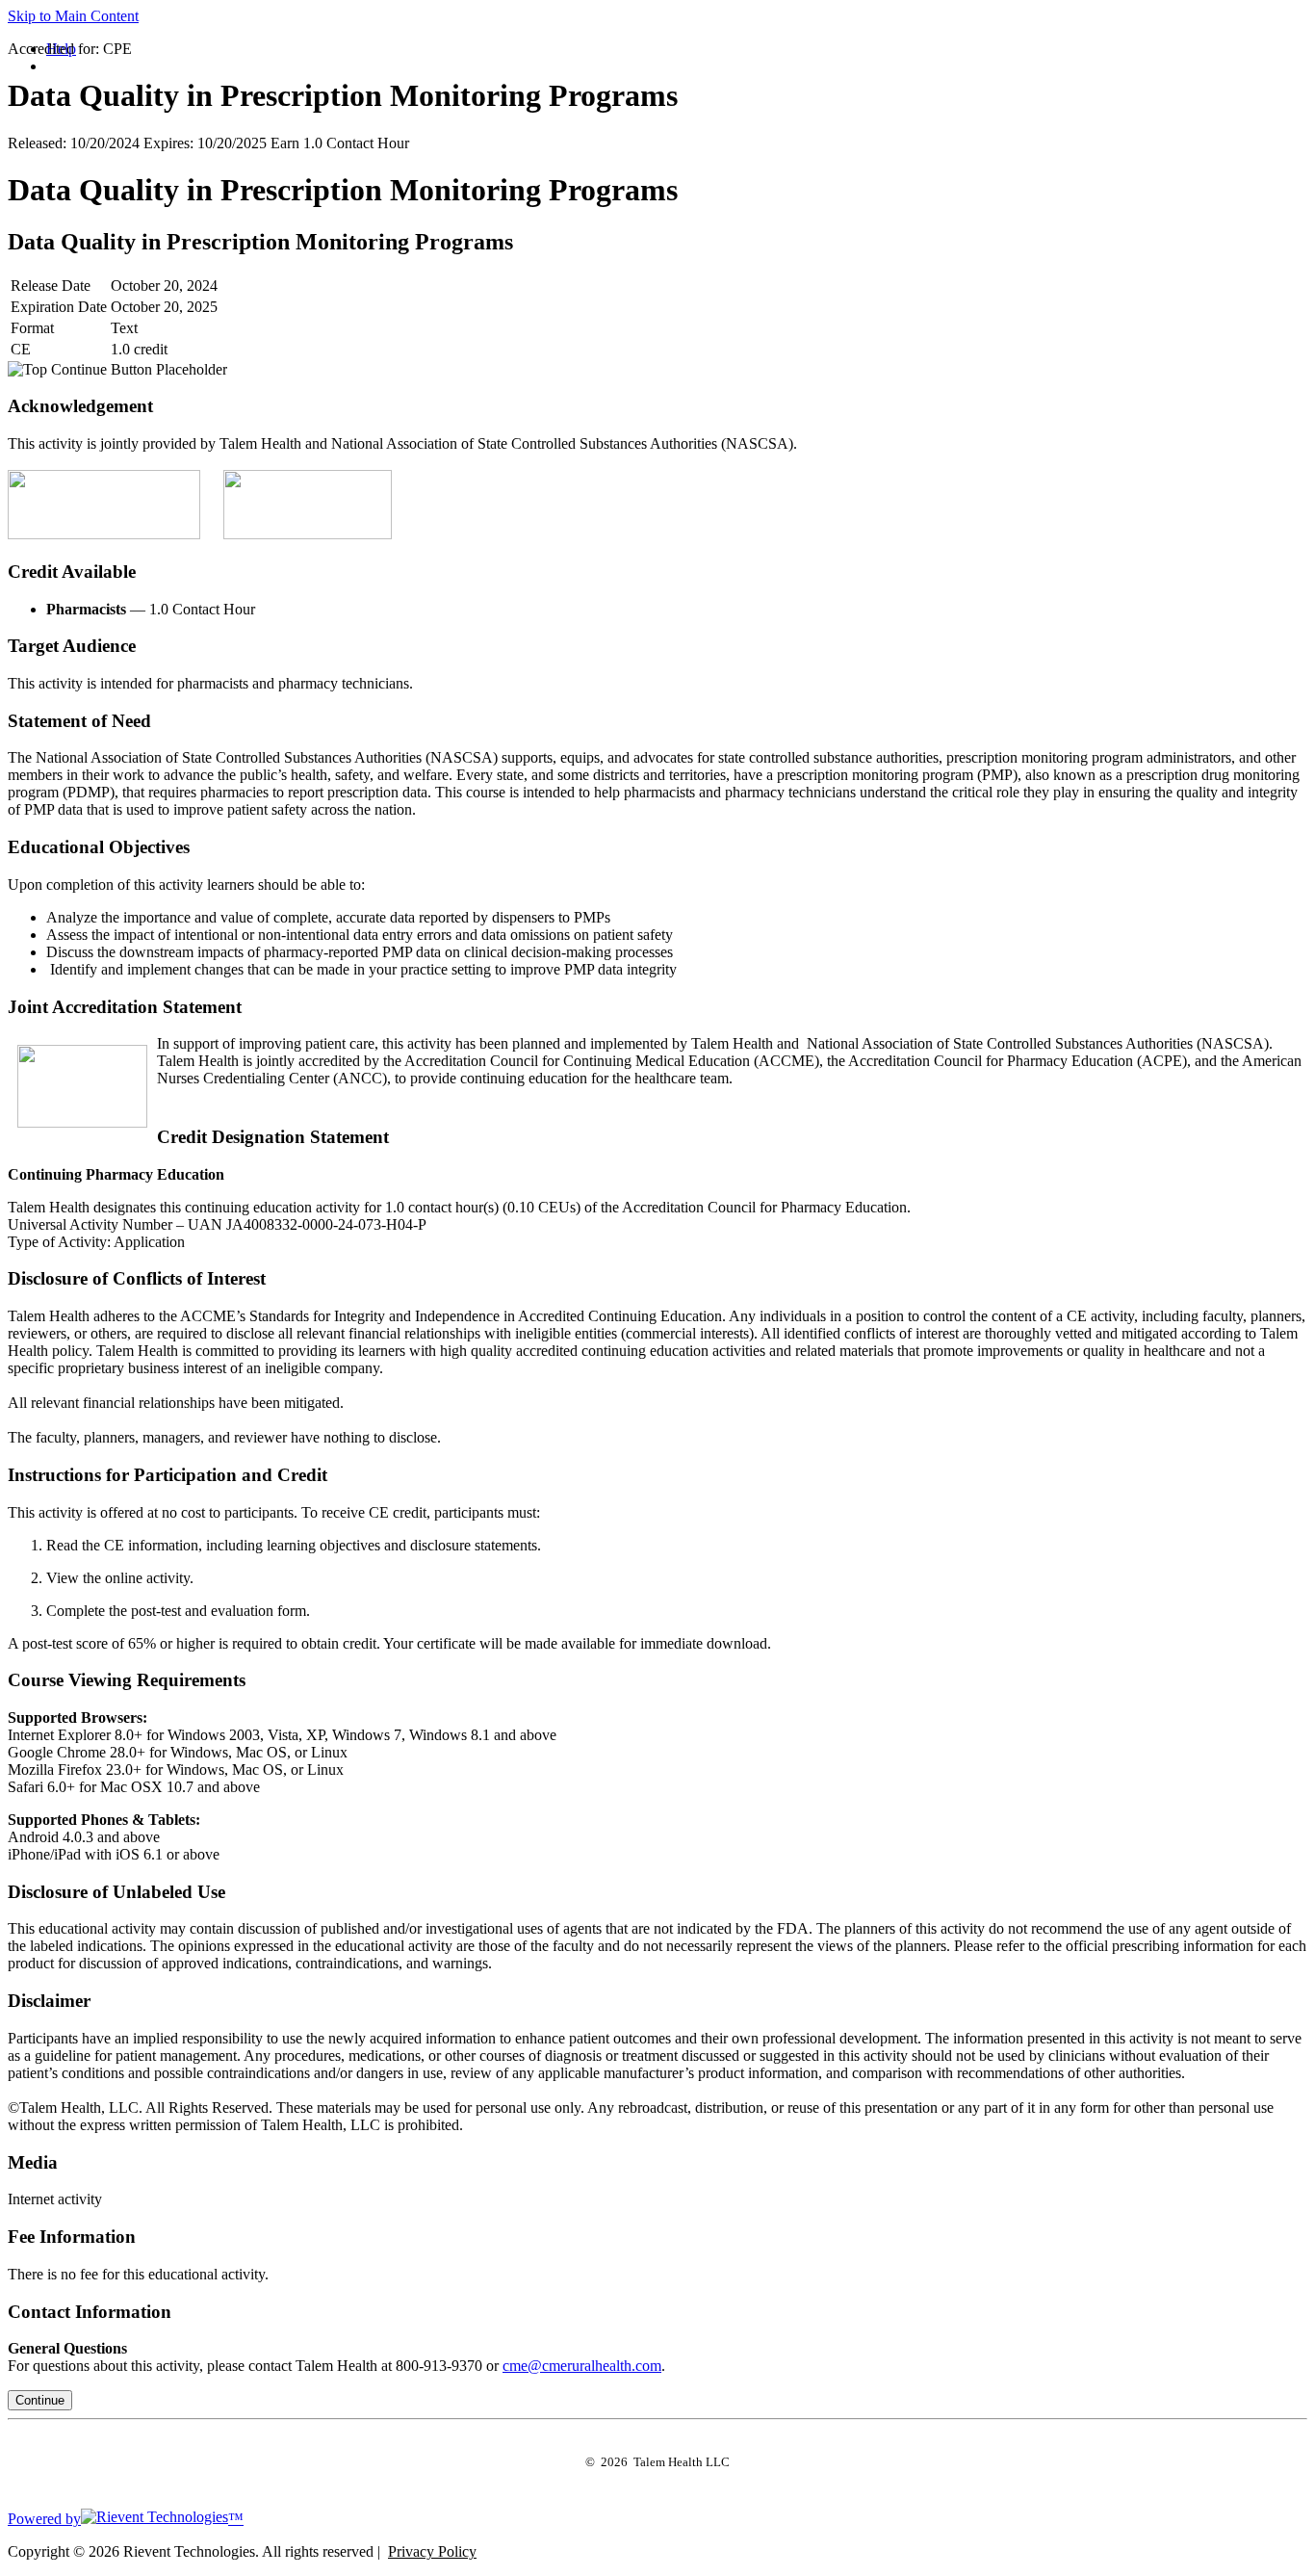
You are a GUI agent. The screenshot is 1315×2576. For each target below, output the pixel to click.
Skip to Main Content (73, 16)
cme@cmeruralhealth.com (582, 2366)
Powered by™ (126, 2519)
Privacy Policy (432, 2551)
